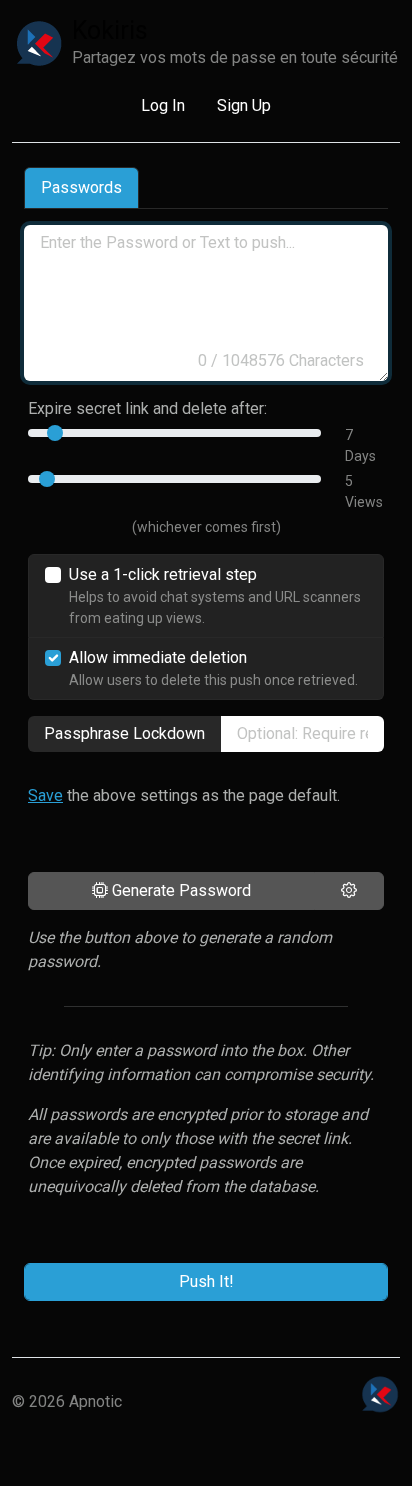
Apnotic (95, 1401)
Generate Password (179, 890)
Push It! (206, 1281)
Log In (163, 105)
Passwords (81, 187)
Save (45, 795)
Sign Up (244, 105)
